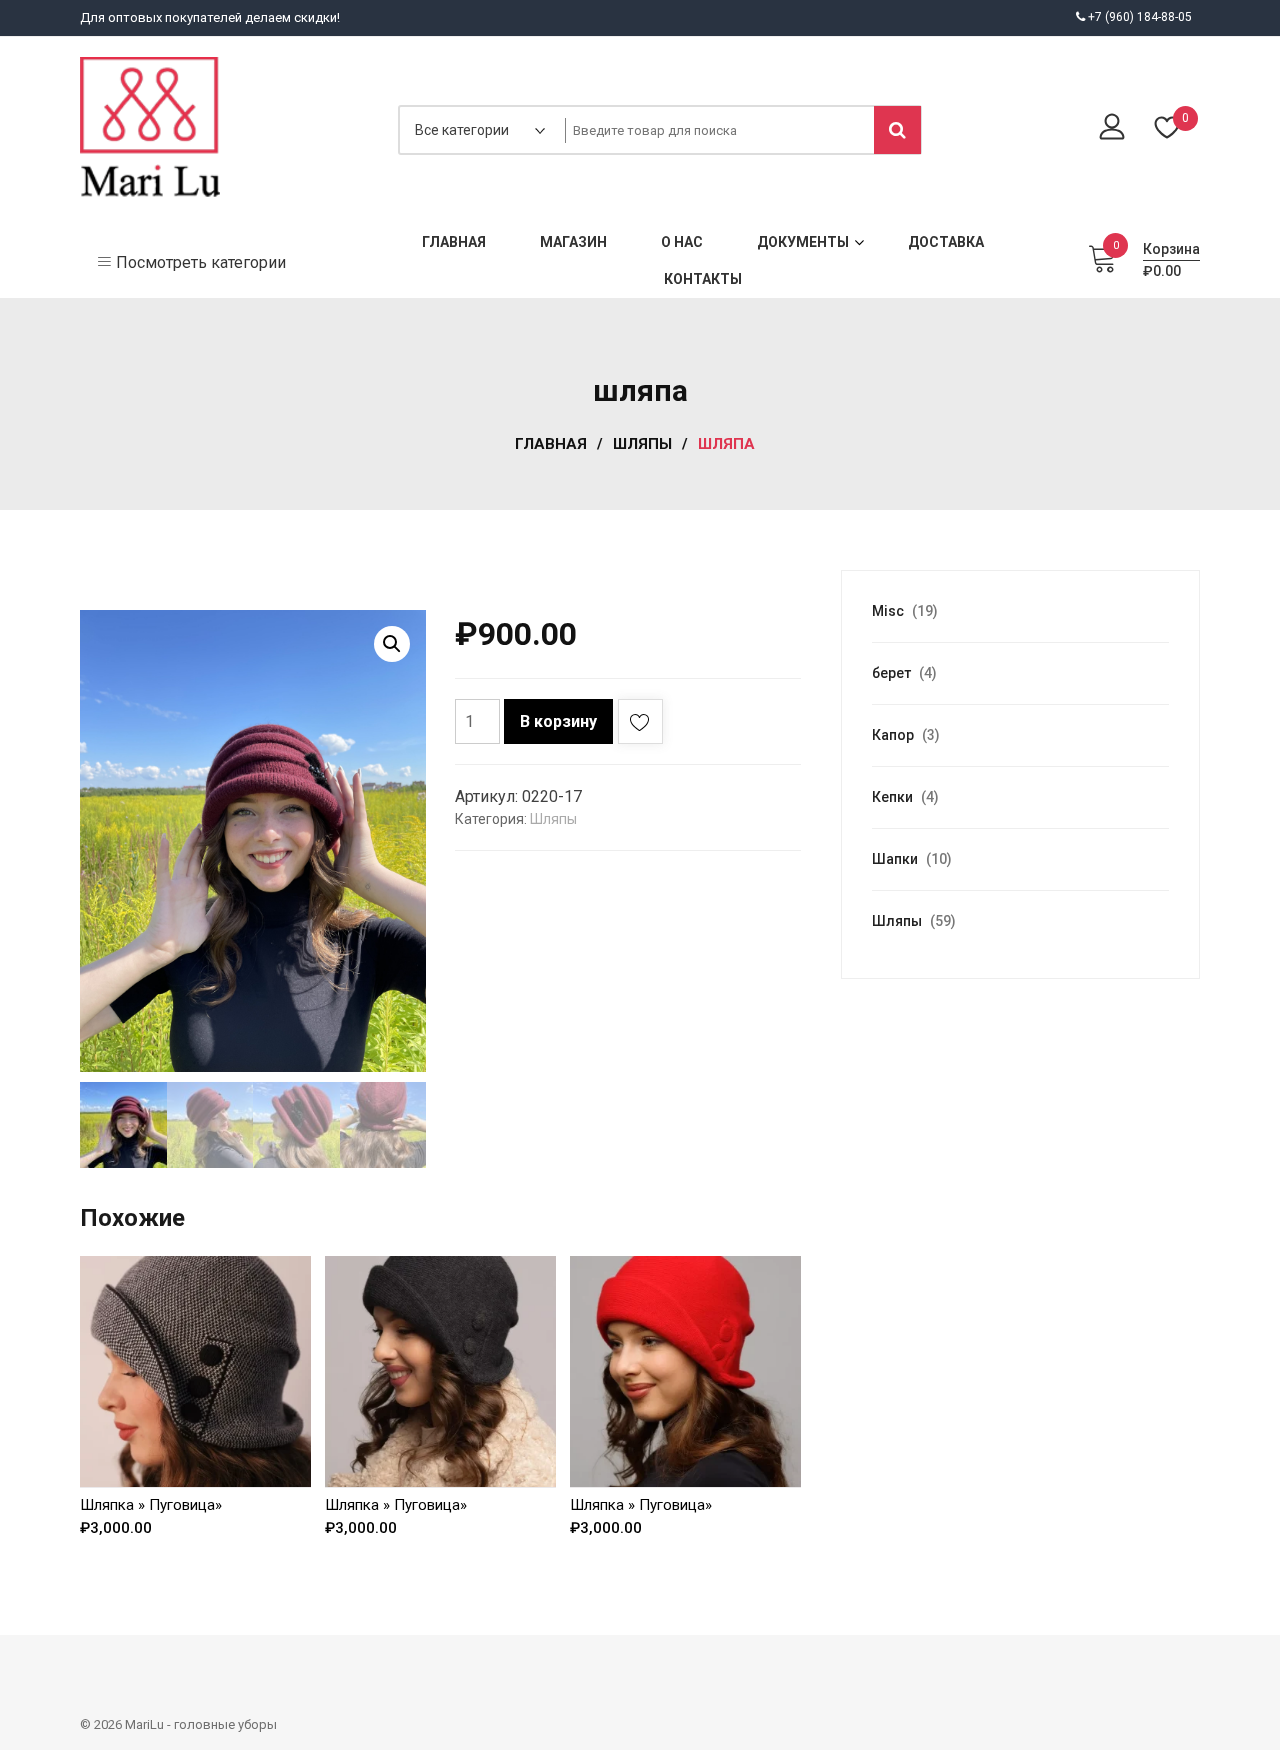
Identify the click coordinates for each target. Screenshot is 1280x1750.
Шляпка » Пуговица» (151, 1505)
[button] (392, 644)
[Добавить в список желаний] (640, 725)
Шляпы (642, 444)
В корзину (558, 721)
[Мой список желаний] (1167, 129)
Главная (551, 444)
